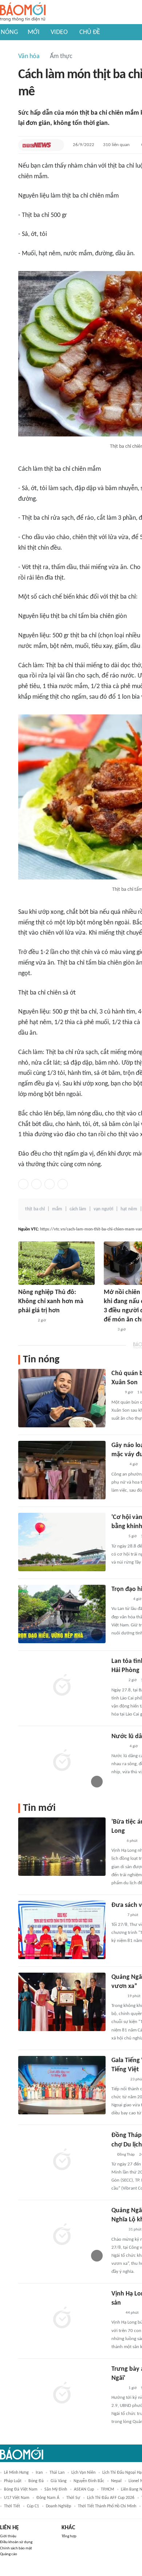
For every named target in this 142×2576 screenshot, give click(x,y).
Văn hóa (29, 56)
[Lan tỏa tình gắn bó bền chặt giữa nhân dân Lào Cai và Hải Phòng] (62, 1686)
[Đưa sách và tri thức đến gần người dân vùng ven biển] (62, 1930)
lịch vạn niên (83, 2473)
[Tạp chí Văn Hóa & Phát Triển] (117, 1996)
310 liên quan (116, 145)
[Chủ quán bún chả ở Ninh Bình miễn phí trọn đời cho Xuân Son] (62, 1398)
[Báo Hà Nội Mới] (119, 2080)
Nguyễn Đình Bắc (89, 2481)
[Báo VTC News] (37, 145)
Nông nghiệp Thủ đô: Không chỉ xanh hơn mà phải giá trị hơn (51, 1302)
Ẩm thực (61, 56)
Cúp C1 (33, 2506)
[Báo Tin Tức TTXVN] (116, 2313)
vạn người (103, 1209)
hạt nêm (129, 1209)
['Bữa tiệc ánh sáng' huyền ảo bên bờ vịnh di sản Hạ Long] (62, 1847)
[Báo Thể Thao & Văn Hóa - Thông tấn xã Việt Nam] (117, 1841)
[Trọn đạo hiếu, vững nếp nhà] (62, 1614)
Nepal (116, 2481)
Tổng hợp (69, 2536)
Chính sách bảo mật (16, 2548)
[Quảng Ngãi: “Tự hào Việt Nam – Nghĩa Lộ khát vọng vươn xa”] (62, 2002)
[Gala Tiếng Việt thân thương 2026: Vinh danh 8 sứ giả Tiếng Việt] (62, 2085)
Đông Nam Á (48, 2498)
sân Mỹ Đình (56, 2489)
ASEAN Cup (84, 2489)
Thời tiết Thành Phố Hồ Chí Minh (107, 2506)
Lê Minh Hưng (16, 2473)
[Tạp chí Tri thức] (116, 1393)
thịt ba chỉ (35, 1209)
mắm (57, 1209)
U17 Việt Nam (17, 2498)
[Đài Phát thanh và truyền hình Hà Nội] (26, 1321)
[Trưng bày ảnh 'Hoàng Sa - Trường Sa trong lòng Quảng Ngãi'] (62, 2394)
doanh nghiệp (58, 2506)
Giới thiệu (8, 2536)
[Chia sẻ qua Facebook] (23, 1184)
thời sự (73, 2498)
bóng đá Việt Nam (21, 2489)
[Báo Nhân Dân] (118, 2230)
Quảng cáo (9, 2554)
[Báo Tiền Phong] (118, 1465)
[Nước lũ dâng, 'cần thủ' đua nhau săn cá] (62, 1761)
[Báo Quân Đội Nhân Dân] (120, 1599)
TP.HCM (107, 2489)
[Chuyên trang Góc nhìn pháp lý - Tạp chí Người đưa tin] (109, 1330)
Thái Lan (57, 2473)
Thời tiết (12, 2506)
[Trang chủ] (23, 12)
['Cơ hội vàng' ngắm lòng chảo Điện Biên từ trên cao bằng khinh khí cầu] (62, 1542)
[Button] (57, 145)
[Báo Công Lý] (117, 1915)
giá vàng (59, 2481)
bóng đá (36, 2481)
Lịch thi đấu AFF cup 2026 (111, 2498)
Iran (39, 2473)
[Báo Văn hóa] (118, 1537)
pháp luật (13, 2481)
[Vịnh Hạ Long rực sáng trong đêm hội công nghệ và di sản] (62, 2319)
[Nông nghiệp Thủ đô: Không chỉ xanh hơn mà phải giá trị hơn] (56, 1263)
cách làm (78, 1209)
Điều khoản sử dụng (16, 2542)
